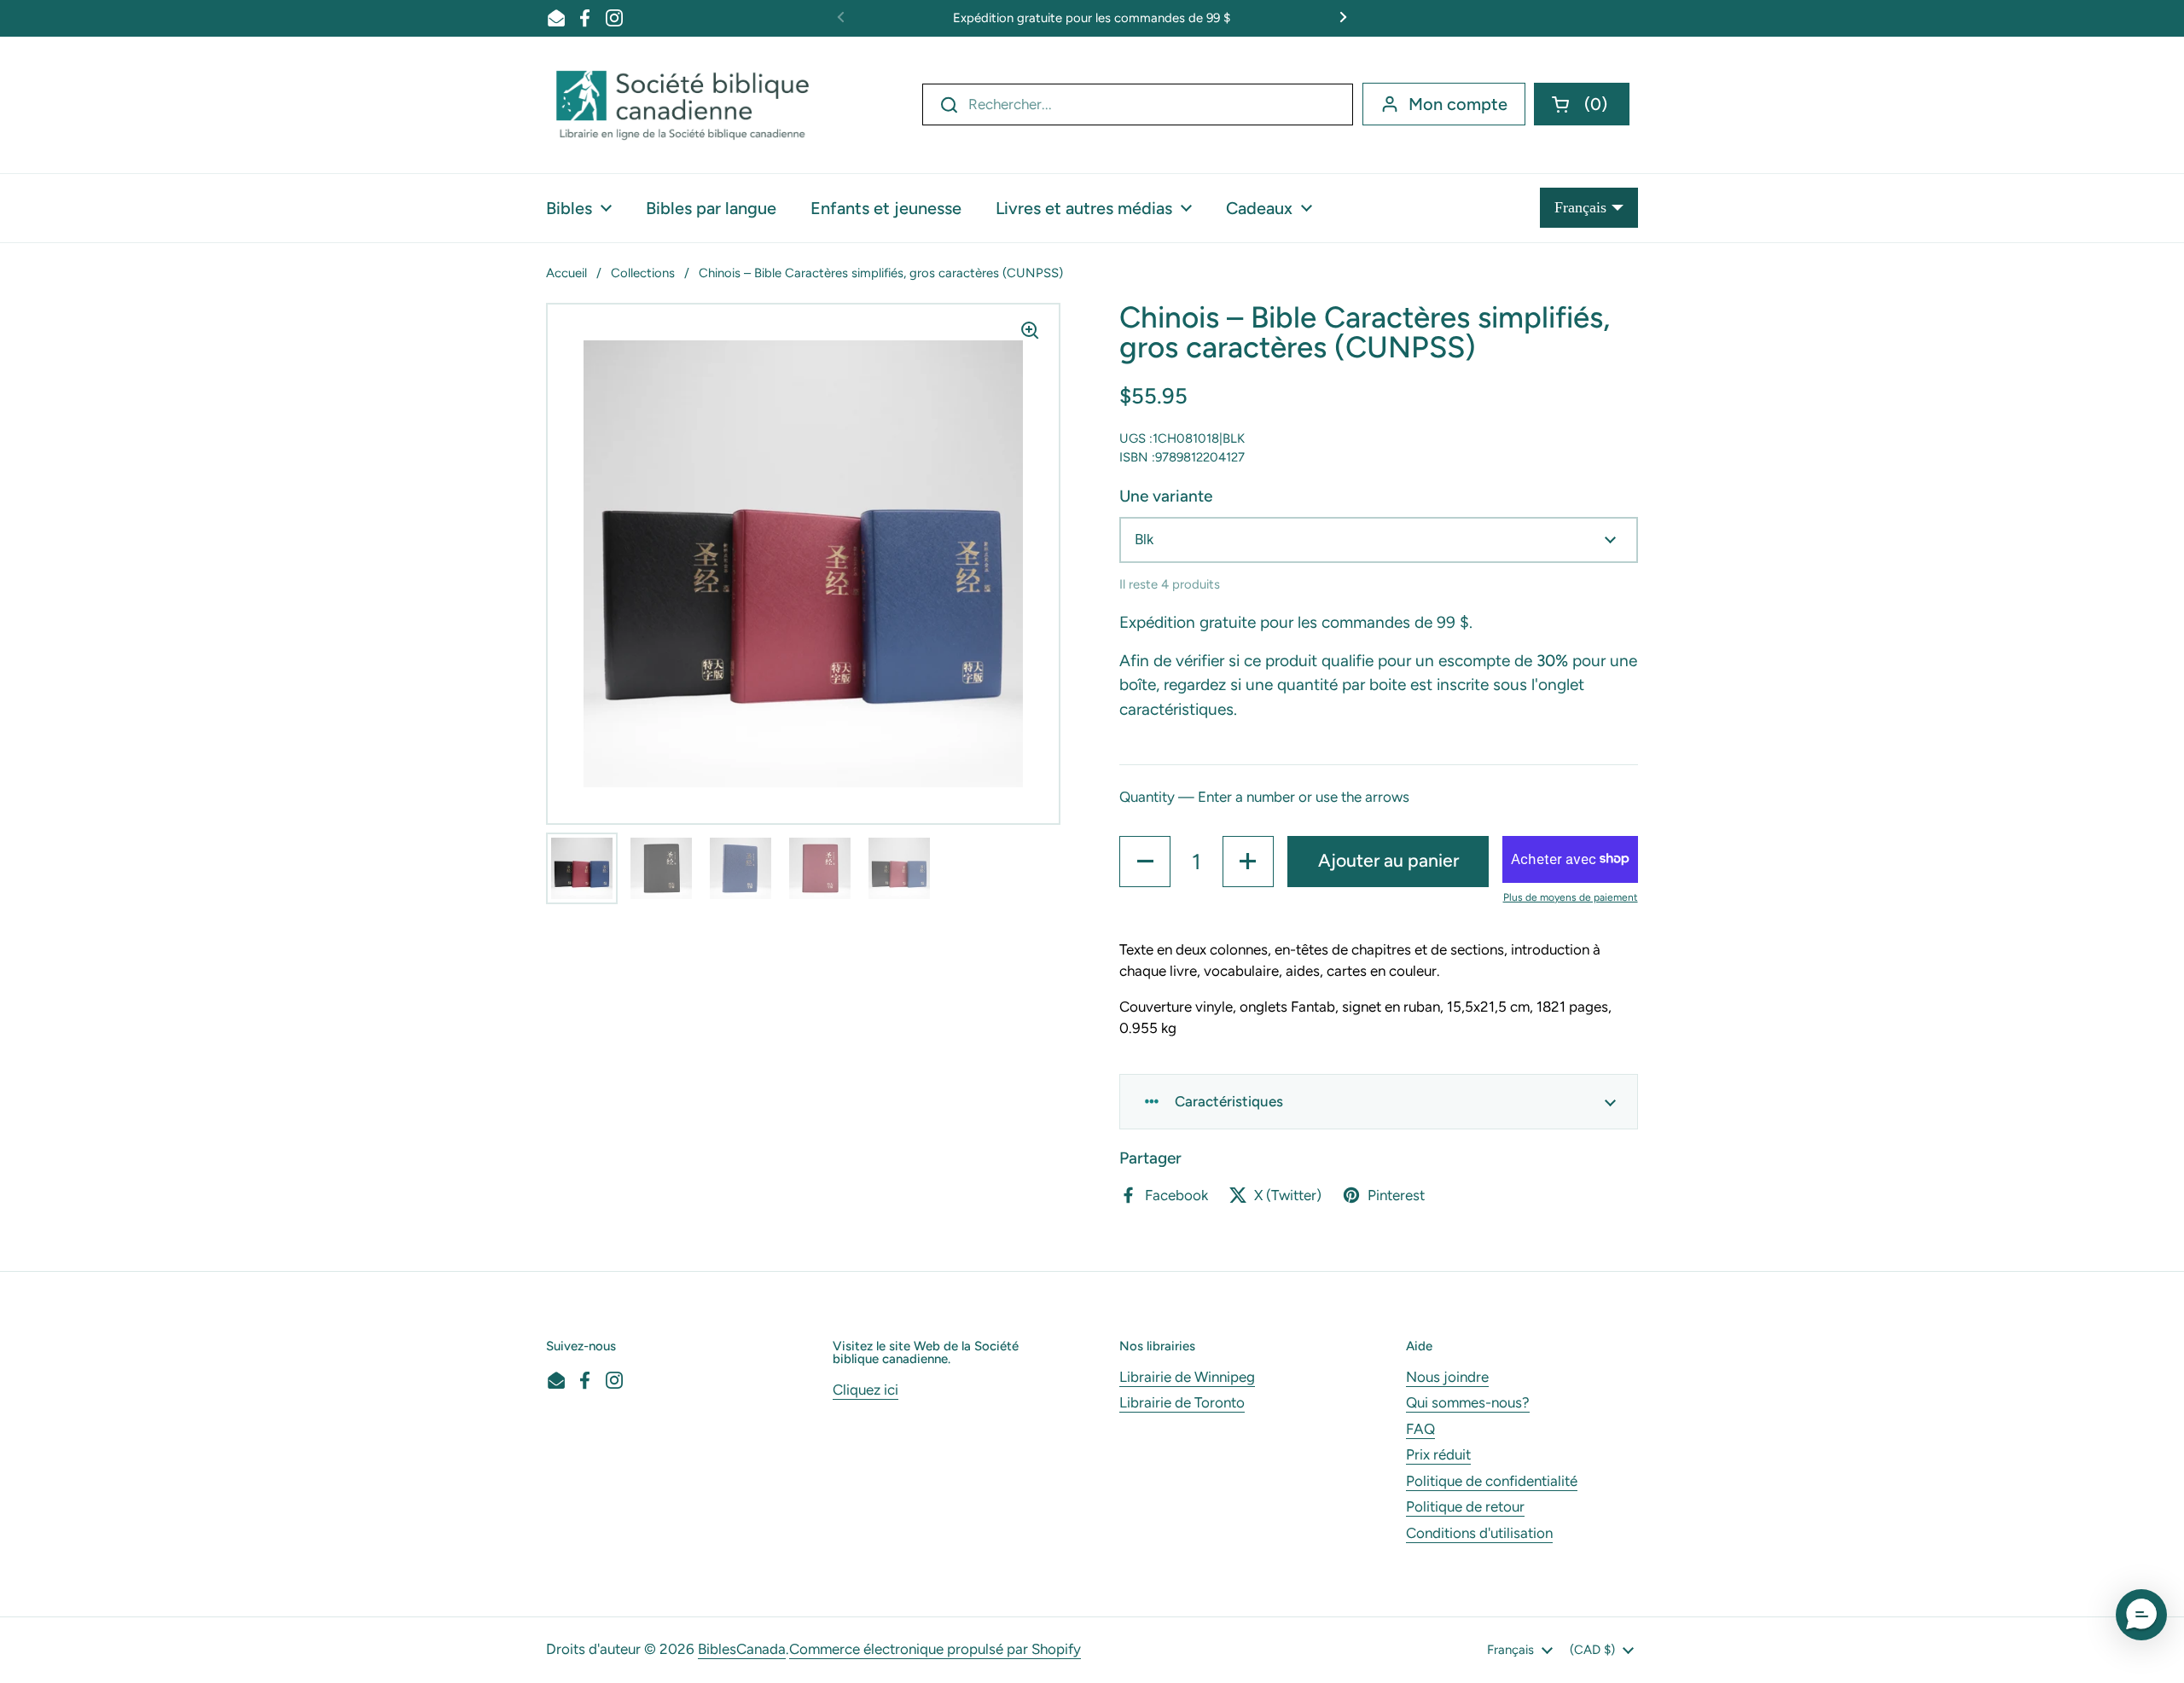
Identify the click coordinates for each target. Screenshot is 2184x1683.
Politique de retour (1465, 1506)
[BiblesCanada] (682, 105)
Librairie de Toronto (1182, 1402)
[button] (1582, 104)
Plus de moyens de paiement (1571, 897)
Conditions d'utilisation (1479, 1533)
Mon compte (1458, 104)
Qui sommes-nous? (1468, 1402)
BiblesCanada (742, 1649)
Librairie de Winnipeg (1187, 1377)
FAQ (1420, 1429)
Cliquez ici (865, 1390)
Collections (643, 273)
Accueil (566, 273)
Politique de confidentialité (1492, 1481)
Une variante (1166, 496)
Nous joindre (1447, 1377)
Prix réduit (1438, 1454)
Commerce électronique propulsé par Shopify (935, 1649)
